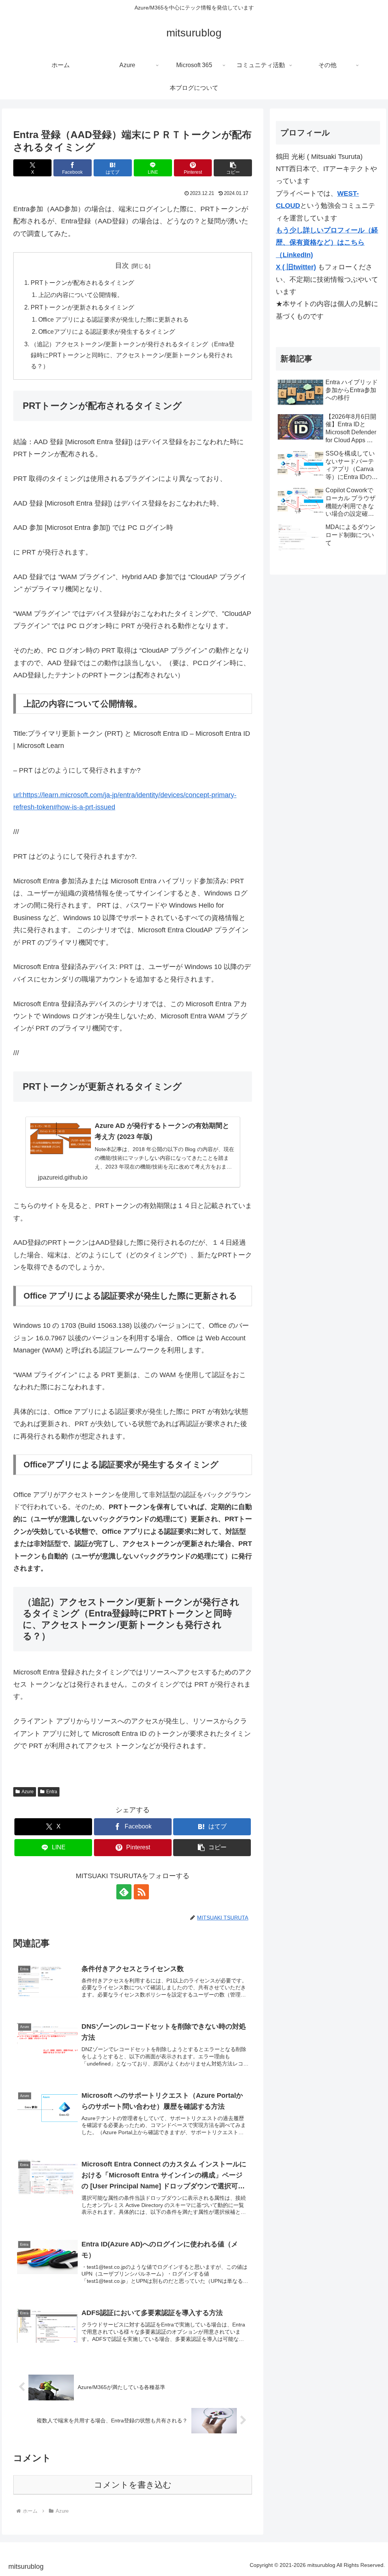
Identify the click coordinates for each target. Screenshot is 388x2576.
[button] (233, 168)
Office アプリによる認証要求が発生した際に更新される (113, 319)
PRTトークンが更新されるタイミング (82, 307)
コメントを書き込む (133, 2485)
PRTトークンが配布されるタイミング (82, 283)
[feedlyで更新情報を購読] (124, 1892)
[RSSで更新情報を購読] (141, 1892)
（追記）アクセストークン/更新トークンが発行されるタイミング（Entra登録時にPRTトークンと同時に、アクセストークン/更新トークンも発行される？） (133, 355)
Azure (28, 1792)
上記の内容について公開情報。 (81, 295)
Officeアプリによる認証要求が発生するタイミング (107, 331)
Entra (52, 1792)
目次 (122, 265)
